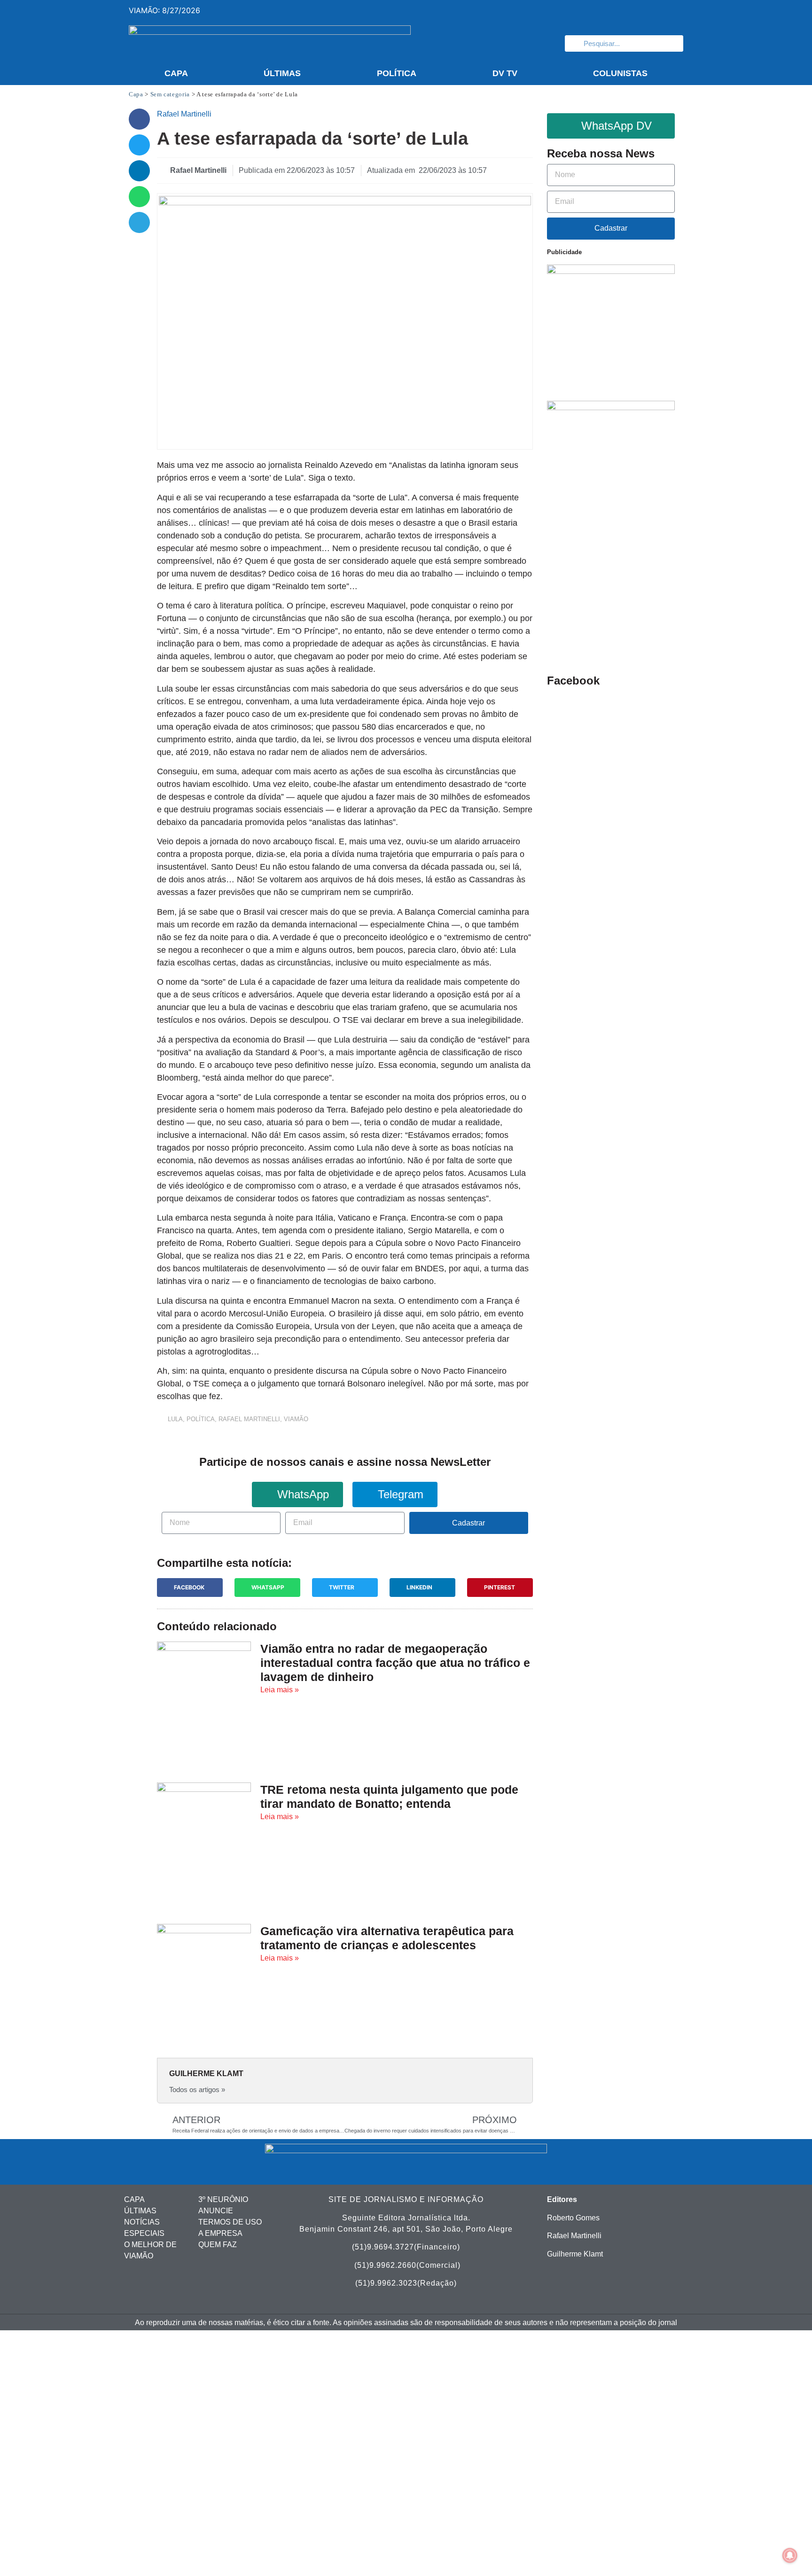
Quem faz (218, 2245)
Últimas (282, 73)
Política (397, 73)
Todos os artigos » (197, 2090)
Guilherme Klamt (575, 2254)
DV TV (505, 73)
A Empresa (220, 2233)
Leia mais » (280, 1690)
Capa (176, 73)
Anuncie (216, 2211)
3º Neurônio (223, 2199)
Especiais (144, 2233)
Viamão (296, 1419)
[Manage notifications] (790, 2555)
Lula (175, 1419)
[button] (139, 119)
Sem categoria (170, 94)
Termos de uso (230, 2222)
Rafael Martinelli (249, 1419)
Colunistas (620, 73)
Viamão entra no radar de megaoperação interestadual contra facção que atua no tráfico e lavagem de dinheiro (395, 1663)
